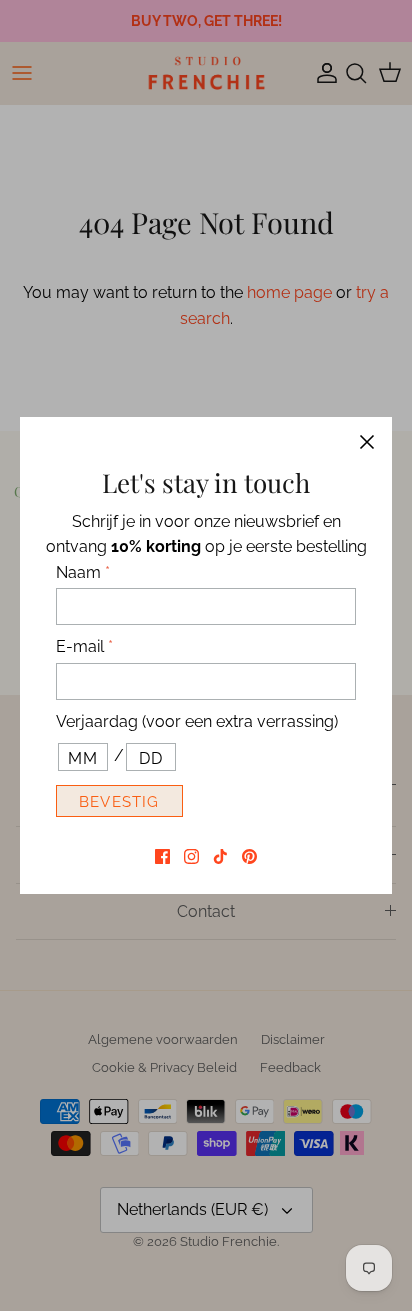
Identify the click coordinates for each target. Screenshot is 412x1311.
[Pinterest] (249, 856)
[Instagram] (191, 856)
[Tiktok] (220, 856)
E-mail (84, 646)
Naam (83, 572)
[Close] (367, 442)
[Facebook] (162, 856)
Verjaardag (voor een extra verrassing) (197, 721)
